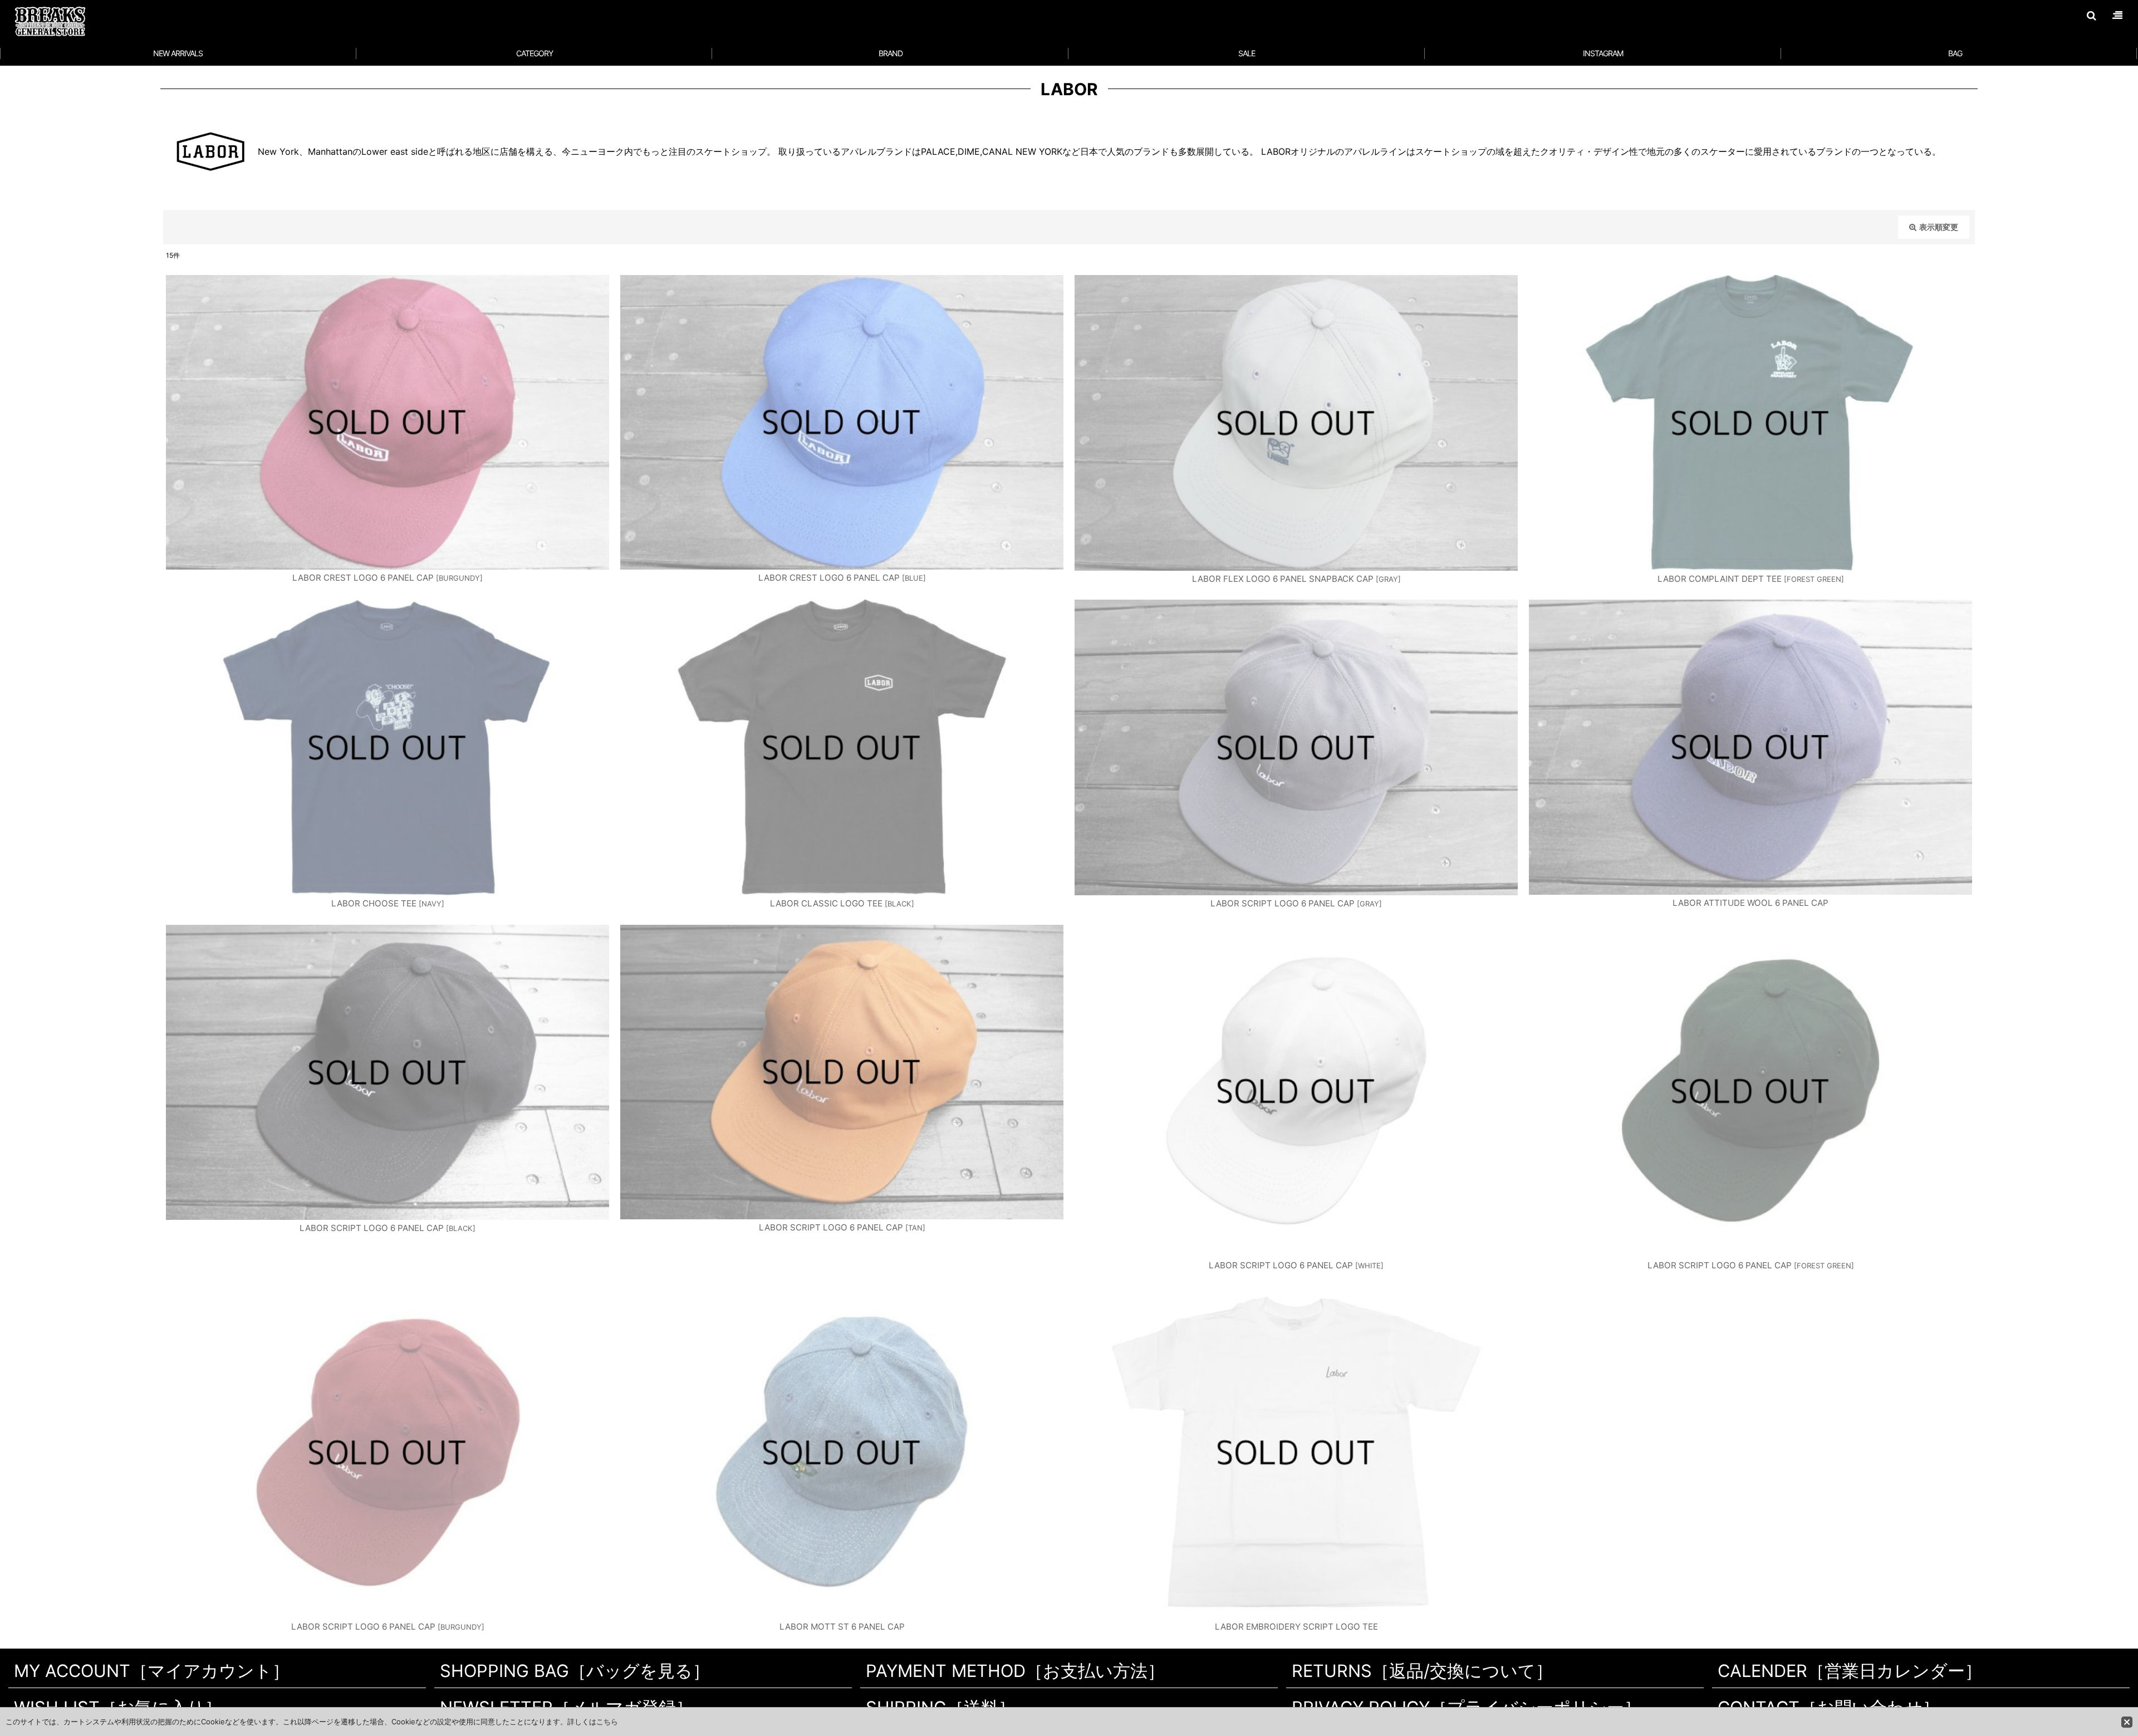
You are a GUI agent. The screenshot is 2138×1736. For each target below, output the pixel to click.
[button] (2091, 16)
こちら (607, 1722)
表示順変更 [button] (1939, 227)
